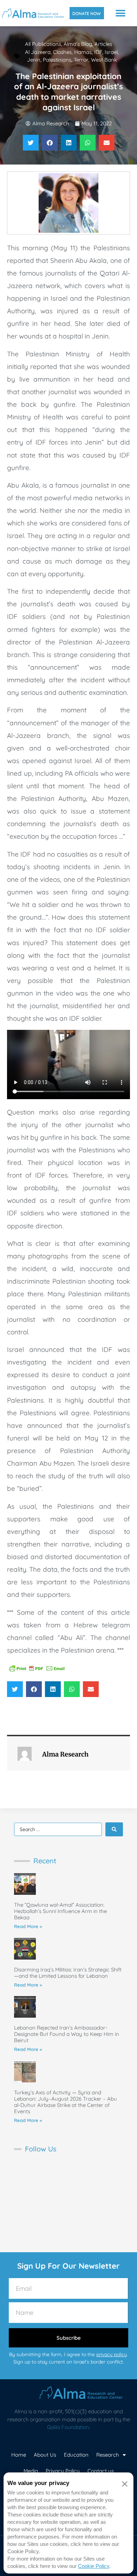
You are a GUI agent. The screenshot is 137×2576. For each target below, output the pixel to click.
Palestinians (57, 60)
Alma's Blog (78, 44)
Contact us (101, 2471)
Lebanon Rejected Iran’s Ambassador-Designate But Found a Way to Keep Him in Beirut (67, 2034)
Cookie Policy (94, 2566)
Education (76, 2455)
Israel (111, 52)
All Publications (43, 44)
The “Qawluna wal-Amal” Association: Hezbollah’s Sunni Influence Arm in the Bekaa (60, 1911)
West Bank (104, 60)
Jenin (34, 60)
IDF (98, 52)
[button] (121, 13)
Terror (81, 60)
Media (31, 2471)
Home (19, 2455)
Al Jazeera (38, 52)
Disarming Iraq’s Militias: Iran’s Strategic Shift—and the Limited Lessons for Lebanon (68, 1973)
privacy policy (112, 2354)
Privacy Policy (63, 2471)
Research (108, 2455)
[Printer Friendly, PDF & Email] (37, 1668)
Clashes (62, 52)
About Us (45, 2455)
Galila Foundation (68, 2427)
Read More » (28, 1926)
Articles (103, 44)
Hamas (83, 52)
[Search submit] (114, 1829)
